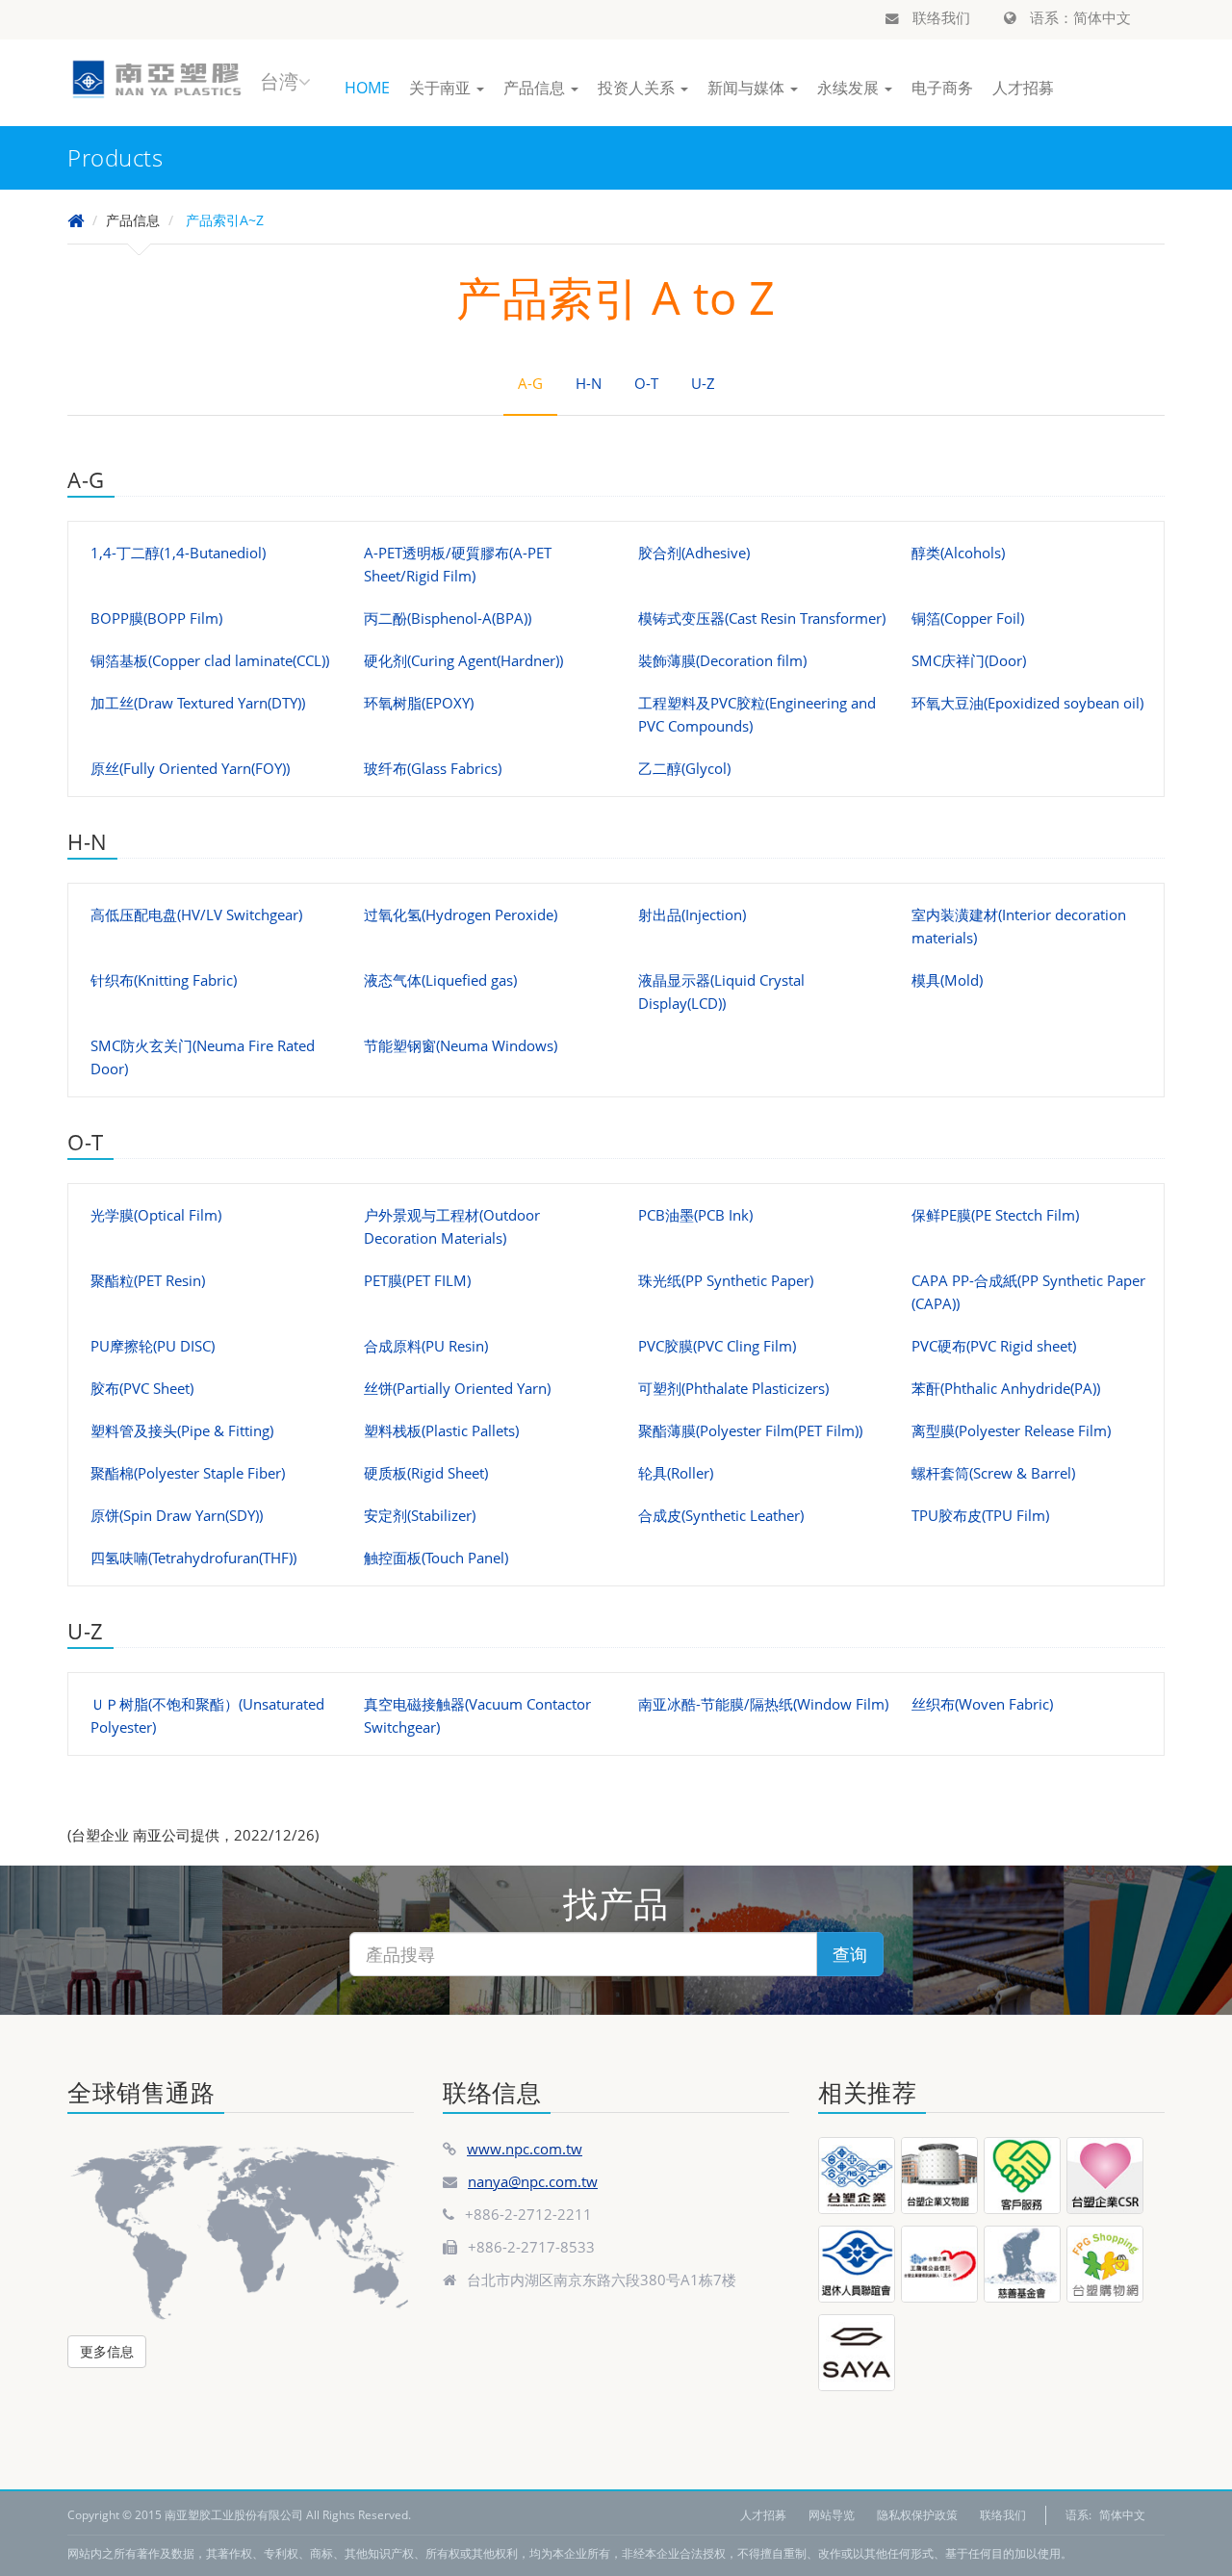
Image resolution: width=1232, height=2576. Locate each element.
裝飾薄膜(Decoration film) (722, 660)
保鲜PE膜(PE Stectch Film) (995, 1215)
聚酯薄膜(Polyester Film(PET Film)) (750, 1430)
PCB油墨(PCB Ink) (695, 1215)
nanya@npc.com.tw (533, 2181)
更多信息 (107, 2351)
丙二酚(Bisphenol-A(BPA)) (448, 618)
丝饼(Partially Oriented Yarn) (457, 1388)
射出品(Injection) (692, 914)
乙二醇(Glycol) (684, 768)
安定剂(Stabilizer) (420, 1515)
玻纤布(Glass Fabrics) (433, 768)
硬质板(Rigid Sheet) (426, 1473)
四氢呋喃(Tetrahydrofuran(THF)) (193, 1558)
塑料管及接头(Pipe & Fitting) (182, 1430)
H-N (589, 383)
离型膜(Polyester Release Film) (1011, 1430)
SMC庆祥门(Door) (969, 660)
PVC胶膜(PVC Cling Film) (717, 1346)
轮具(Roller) (676, 1473)
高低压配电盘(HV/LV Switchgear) (196, 914)
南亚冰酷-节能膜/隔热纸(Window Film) (763, 1704)
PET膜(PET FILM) (417, 1280)
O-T (646, 383)
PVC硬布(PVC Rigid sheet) (994, 1346)
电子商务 (942, 88)
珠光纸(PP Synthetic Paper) (726, 1280)
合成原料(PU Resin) (426, 1346)
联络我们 (939, 17)
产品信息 (536, 88)
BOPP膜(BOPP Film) (156, 618)
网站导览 (832, 2515)
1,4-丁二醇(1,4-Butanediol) (178, 553)
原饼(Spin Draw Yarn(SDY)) (177, 1515)
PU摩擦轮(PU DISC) (153, 1346)
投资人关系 (638, 88)
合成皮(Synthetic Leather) (721, 1515)
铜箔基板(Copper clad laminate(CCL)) (210, 660)
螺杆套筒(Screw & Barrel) (993, 1473)
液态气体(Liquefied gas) (440, 980)
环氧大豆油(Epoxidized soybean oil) (1027, 703)
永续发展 (850, 88)
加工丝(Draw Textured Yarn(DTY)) (198, 703)
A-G (530, 383)
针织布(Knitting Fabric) (164, 980)
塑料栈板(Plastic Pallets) (441, 1430)
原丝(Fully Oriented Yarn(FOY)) (190, 768)
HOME (367, 88)
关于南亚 (442, 88)
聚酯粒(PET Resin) (148, 1280)
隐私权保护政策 (917, 2515)
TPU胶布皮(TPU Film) (980, 1515)
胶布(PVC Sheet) (142, 1388)
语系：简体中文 (1078, 17)
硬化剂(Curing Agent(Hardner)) (463, 660)
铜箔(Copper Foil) (968, 618)
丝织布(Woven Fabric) (982, 1704)
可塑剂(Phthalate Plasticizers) (733, 1388)
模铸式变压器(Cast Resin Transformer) (762, 618)
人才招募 (1023, 88)
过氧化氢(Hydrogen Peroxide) (461, 914)
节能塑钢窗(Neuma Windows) (461, 1045)
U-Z (703, 383)
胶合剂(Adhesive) (694, 553)
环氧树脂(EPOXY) (419, 703)
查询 (850, 1954)
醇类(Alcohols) (958, 553)
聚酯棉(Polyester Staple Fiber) (188, 1473)
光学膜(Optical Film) (156, 1215)
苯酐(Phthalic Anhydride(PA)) (1006, 1388)
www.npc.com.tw (525, 2149)
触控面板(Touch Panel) (436, 1558)
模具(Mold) (947, 980)
